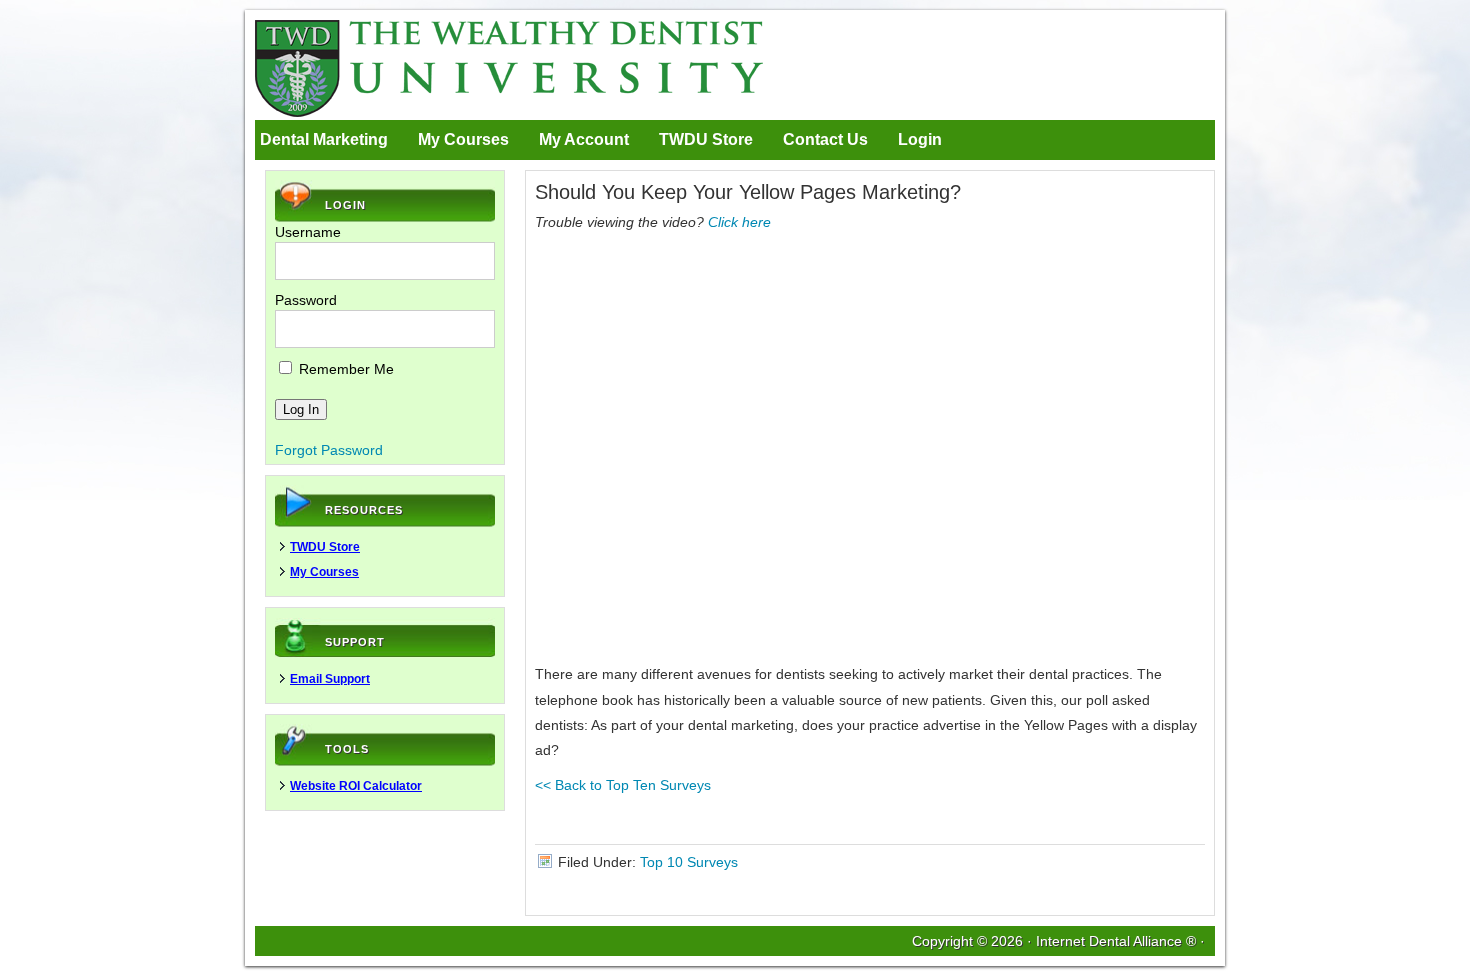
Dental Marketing (324, 139)
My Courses (463, 139)
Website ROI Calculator (356, 786)
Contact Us (825, 139)
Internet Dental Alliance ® (1116, 941)
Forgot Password (329, 450)
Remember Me (344, 369)
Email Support (330, 679)
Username (308, 232)
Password (306, 300)
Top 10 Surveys (689, 862)
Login (920, 139)
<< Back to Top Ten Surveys (623, 785)
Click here (739, 222)
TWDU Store (706, 139)
